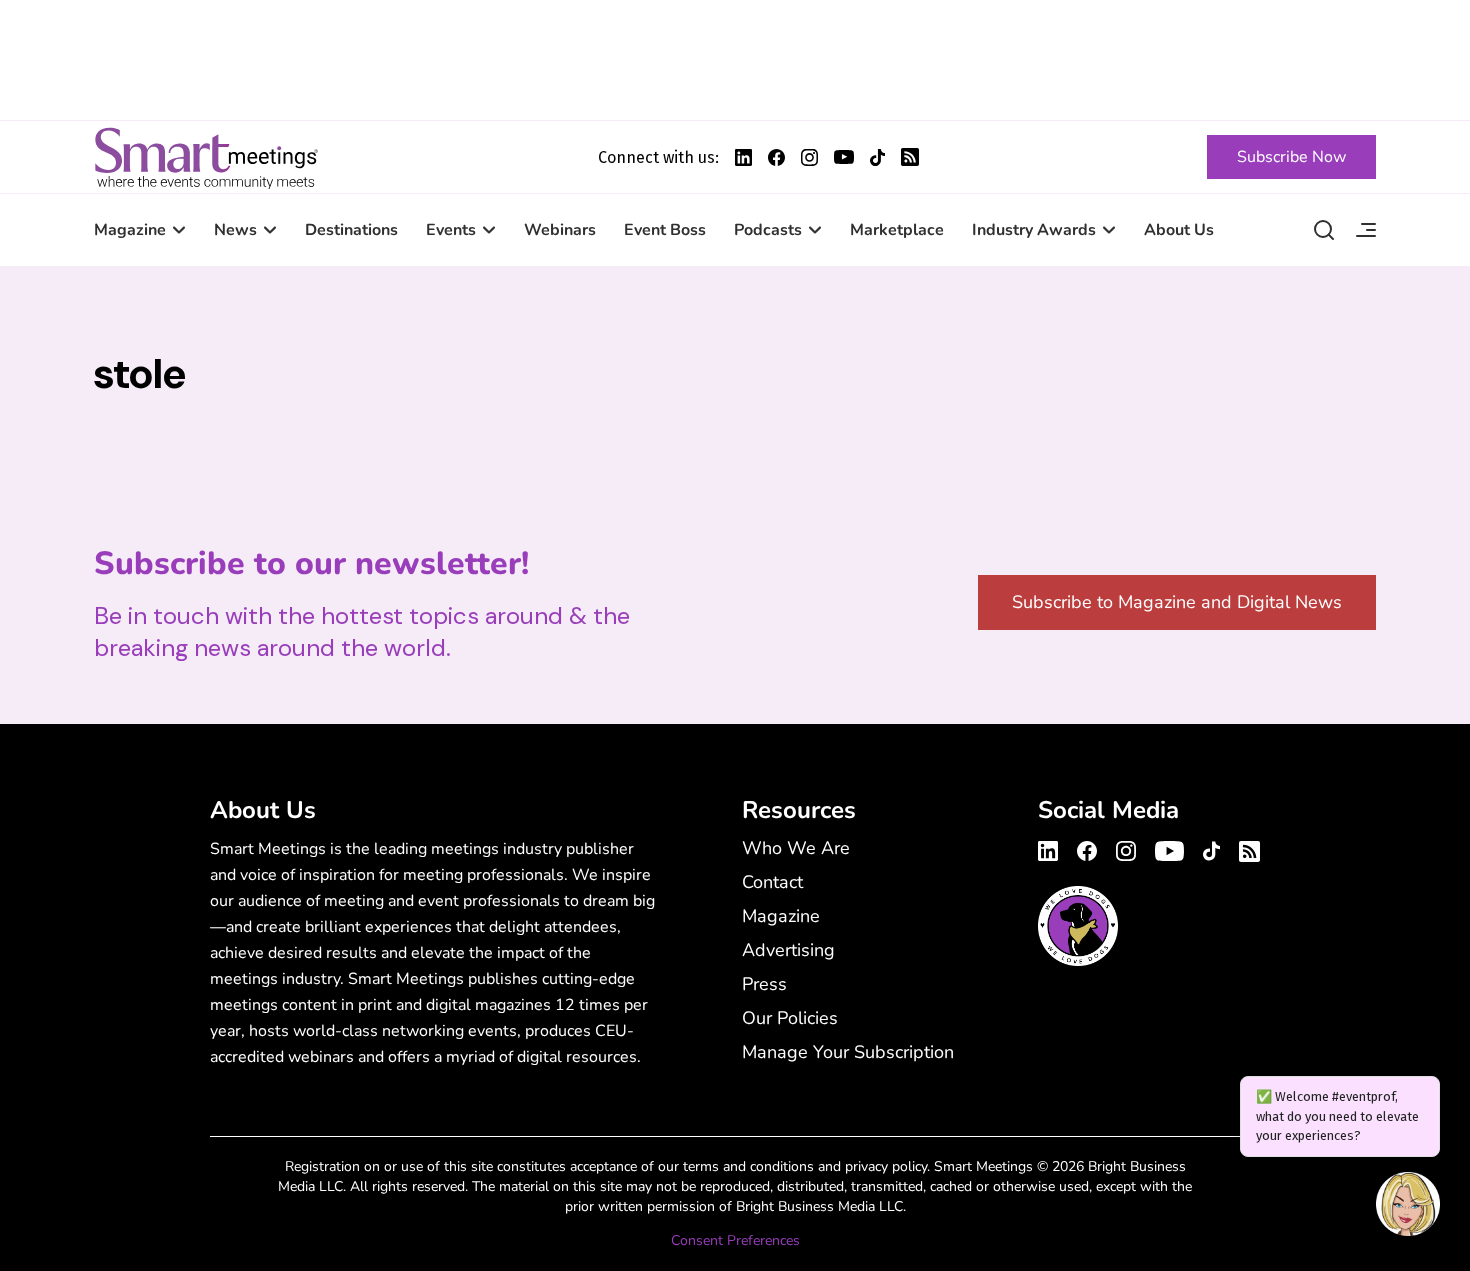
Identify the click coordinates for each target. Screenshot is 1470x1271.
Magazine (130, 230)
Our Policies (790, 1018)
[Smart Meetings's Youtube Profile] (844, 157)
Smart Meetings (206, 157)
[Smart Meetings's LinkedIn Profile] (743, 157)
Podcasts (768, 230)
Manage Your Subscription (848, 1052)
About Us (1179, 230)
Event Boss (665, 230)
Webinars (560, 230)
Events (451, 230)
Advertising (788, 950)
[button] (1408, 1207)
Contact (772, 882)
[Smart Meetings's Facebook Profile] (776, 157)
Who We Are (796, 848)
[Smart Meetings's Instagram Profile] (809, 157)
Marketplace (897, 230)
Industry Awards (1034, 230)
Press (764, 984)
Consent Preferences (735, 1240)
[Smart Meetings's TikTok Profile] (877, 157)
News (235, 230)
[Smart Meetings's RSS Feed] (910, 157)
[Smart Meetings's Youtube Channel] (1169, 848)
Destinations (351, 230)
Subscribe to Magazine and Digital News (1177, 602)
